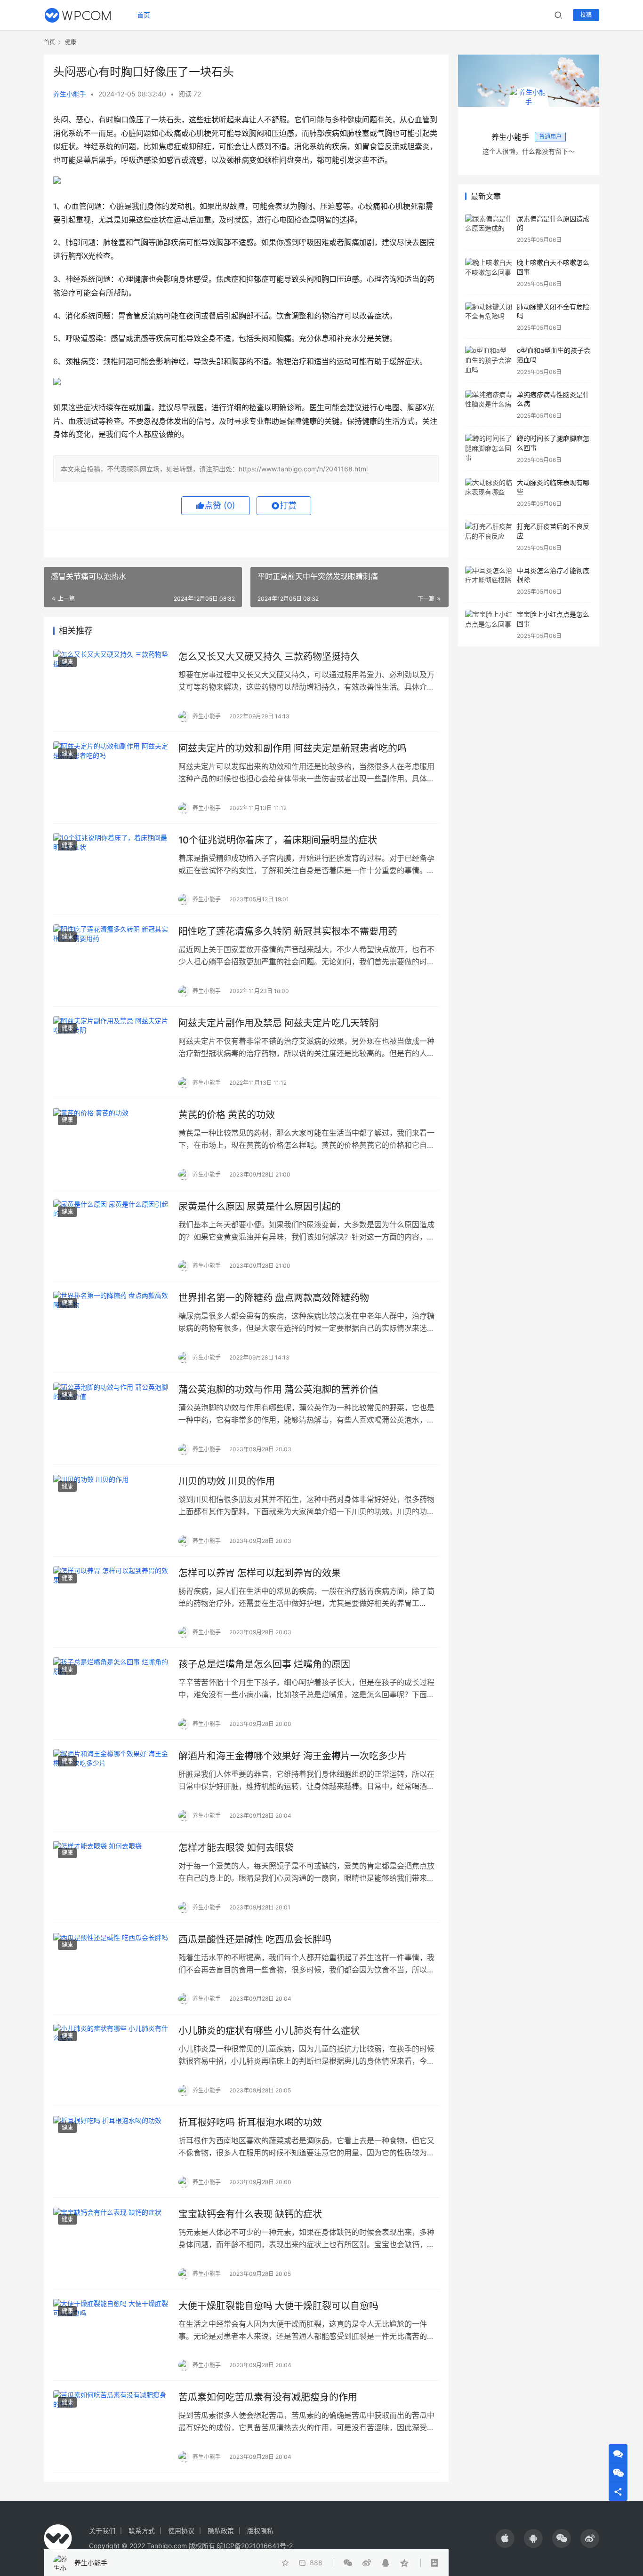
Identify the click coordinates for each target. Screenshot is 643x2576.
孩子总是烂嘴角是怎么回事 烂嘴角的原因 (264, 1664)
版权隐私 (260, 2531)
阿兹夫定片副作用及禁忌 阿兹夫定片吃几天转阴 (278, 1023)
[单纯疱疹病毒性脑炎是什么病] (489, 405)
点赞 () (220, 505)
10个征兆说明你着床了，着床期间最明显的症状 (278, 840)
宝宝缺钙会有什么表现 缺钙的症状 (250, 2214)
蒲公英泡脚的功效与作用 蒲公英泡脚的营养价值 (278, 1390)
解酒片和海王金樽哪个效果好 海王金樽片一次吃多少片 (293, 1756)
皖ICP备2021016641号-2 (255, 2546)
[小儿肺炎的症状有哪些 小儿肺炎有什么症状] (111, 2060)
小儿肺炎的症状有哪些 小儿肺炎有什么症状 (269, 2031)
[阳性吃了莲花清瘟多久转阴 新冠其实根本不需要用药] (111, 961)
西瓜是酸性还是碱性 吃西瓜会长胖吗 (255, 1940)
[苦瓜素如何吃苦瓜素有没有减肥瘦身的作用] (111, 2426)
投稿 (586, 15)
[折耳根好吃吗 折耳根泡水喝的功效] (111, 2152)
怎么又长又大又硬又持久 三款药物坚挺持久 (269, 657)
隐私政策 (221, 2531)
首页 (144, 15)
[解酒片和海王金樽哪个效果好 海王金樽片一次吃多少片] (111, 1785)
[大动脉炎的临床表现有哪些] (489, 493)
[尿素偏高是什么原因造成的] (489, 229)
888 (316, 2563)
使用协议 (181, 2531)
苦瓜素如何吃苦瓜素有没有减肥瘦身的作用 (268, 2397)
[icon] (505, 2538)
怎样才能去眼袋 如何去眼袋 (236, 1848)
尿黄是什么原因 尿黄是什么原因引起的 (260, 1207)
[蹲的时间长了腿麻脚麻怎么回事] (489, 449)
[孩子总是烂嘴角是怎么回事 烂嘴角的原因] (111, 1693)
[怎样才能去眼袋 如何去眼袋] (111, 1877)
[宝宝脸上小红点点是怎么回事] (489, 624)
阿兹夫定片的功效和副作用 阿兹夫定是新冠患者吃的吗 (293, 748)
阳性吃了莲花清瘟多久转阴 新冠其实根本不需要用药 (288, 931)
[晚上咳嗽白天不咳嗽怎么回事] (489, 273)
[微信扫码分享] (350, 2563)
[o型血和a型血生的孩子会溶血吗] (489, 361)
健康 (67, 662)
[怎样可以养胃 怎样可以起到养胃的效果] (111, 1602)
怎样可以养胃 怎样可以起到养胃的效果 (260, 1573)
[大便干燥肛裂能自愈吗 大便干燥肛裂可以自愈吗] (111, 2335)
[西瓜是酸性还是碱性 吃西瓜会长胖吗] (111, 1969)
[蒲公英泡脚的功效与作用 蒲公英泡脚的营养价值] (111, 1419)
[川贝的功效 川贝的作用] (111, 1511)
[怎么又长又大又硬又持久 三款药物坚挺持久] (111, 686)
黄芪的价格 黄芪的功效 (227, 1115)
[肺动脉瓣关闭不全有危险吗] (489, 317)
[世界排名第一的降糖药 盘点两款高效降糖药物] (111, 1327)
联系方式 (142, 2531)
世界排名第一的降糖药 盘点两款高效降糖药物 (274, 1298)
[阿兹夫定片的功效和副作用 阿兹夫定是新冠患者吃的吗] (111, 778)
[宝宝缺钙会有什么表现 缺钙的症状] (111, 2243)
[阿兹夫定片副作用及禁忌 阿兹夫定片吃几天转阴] (111, 1052)
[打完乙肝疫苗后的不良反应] (489, 537)
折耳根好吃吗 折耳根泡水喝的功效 (250, 2123)
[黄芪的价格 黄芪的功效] (111, 1144)
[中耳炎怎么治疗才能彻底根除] (489, 581)
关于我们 (102, 2531)
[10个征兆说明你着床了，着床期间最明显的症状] (111, 869)
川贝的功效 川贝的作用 (227, 1481)
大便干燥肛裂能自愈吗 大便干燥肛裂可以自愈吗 (278, 2306)
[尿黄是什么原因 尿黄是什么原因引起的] (111, 1236)
